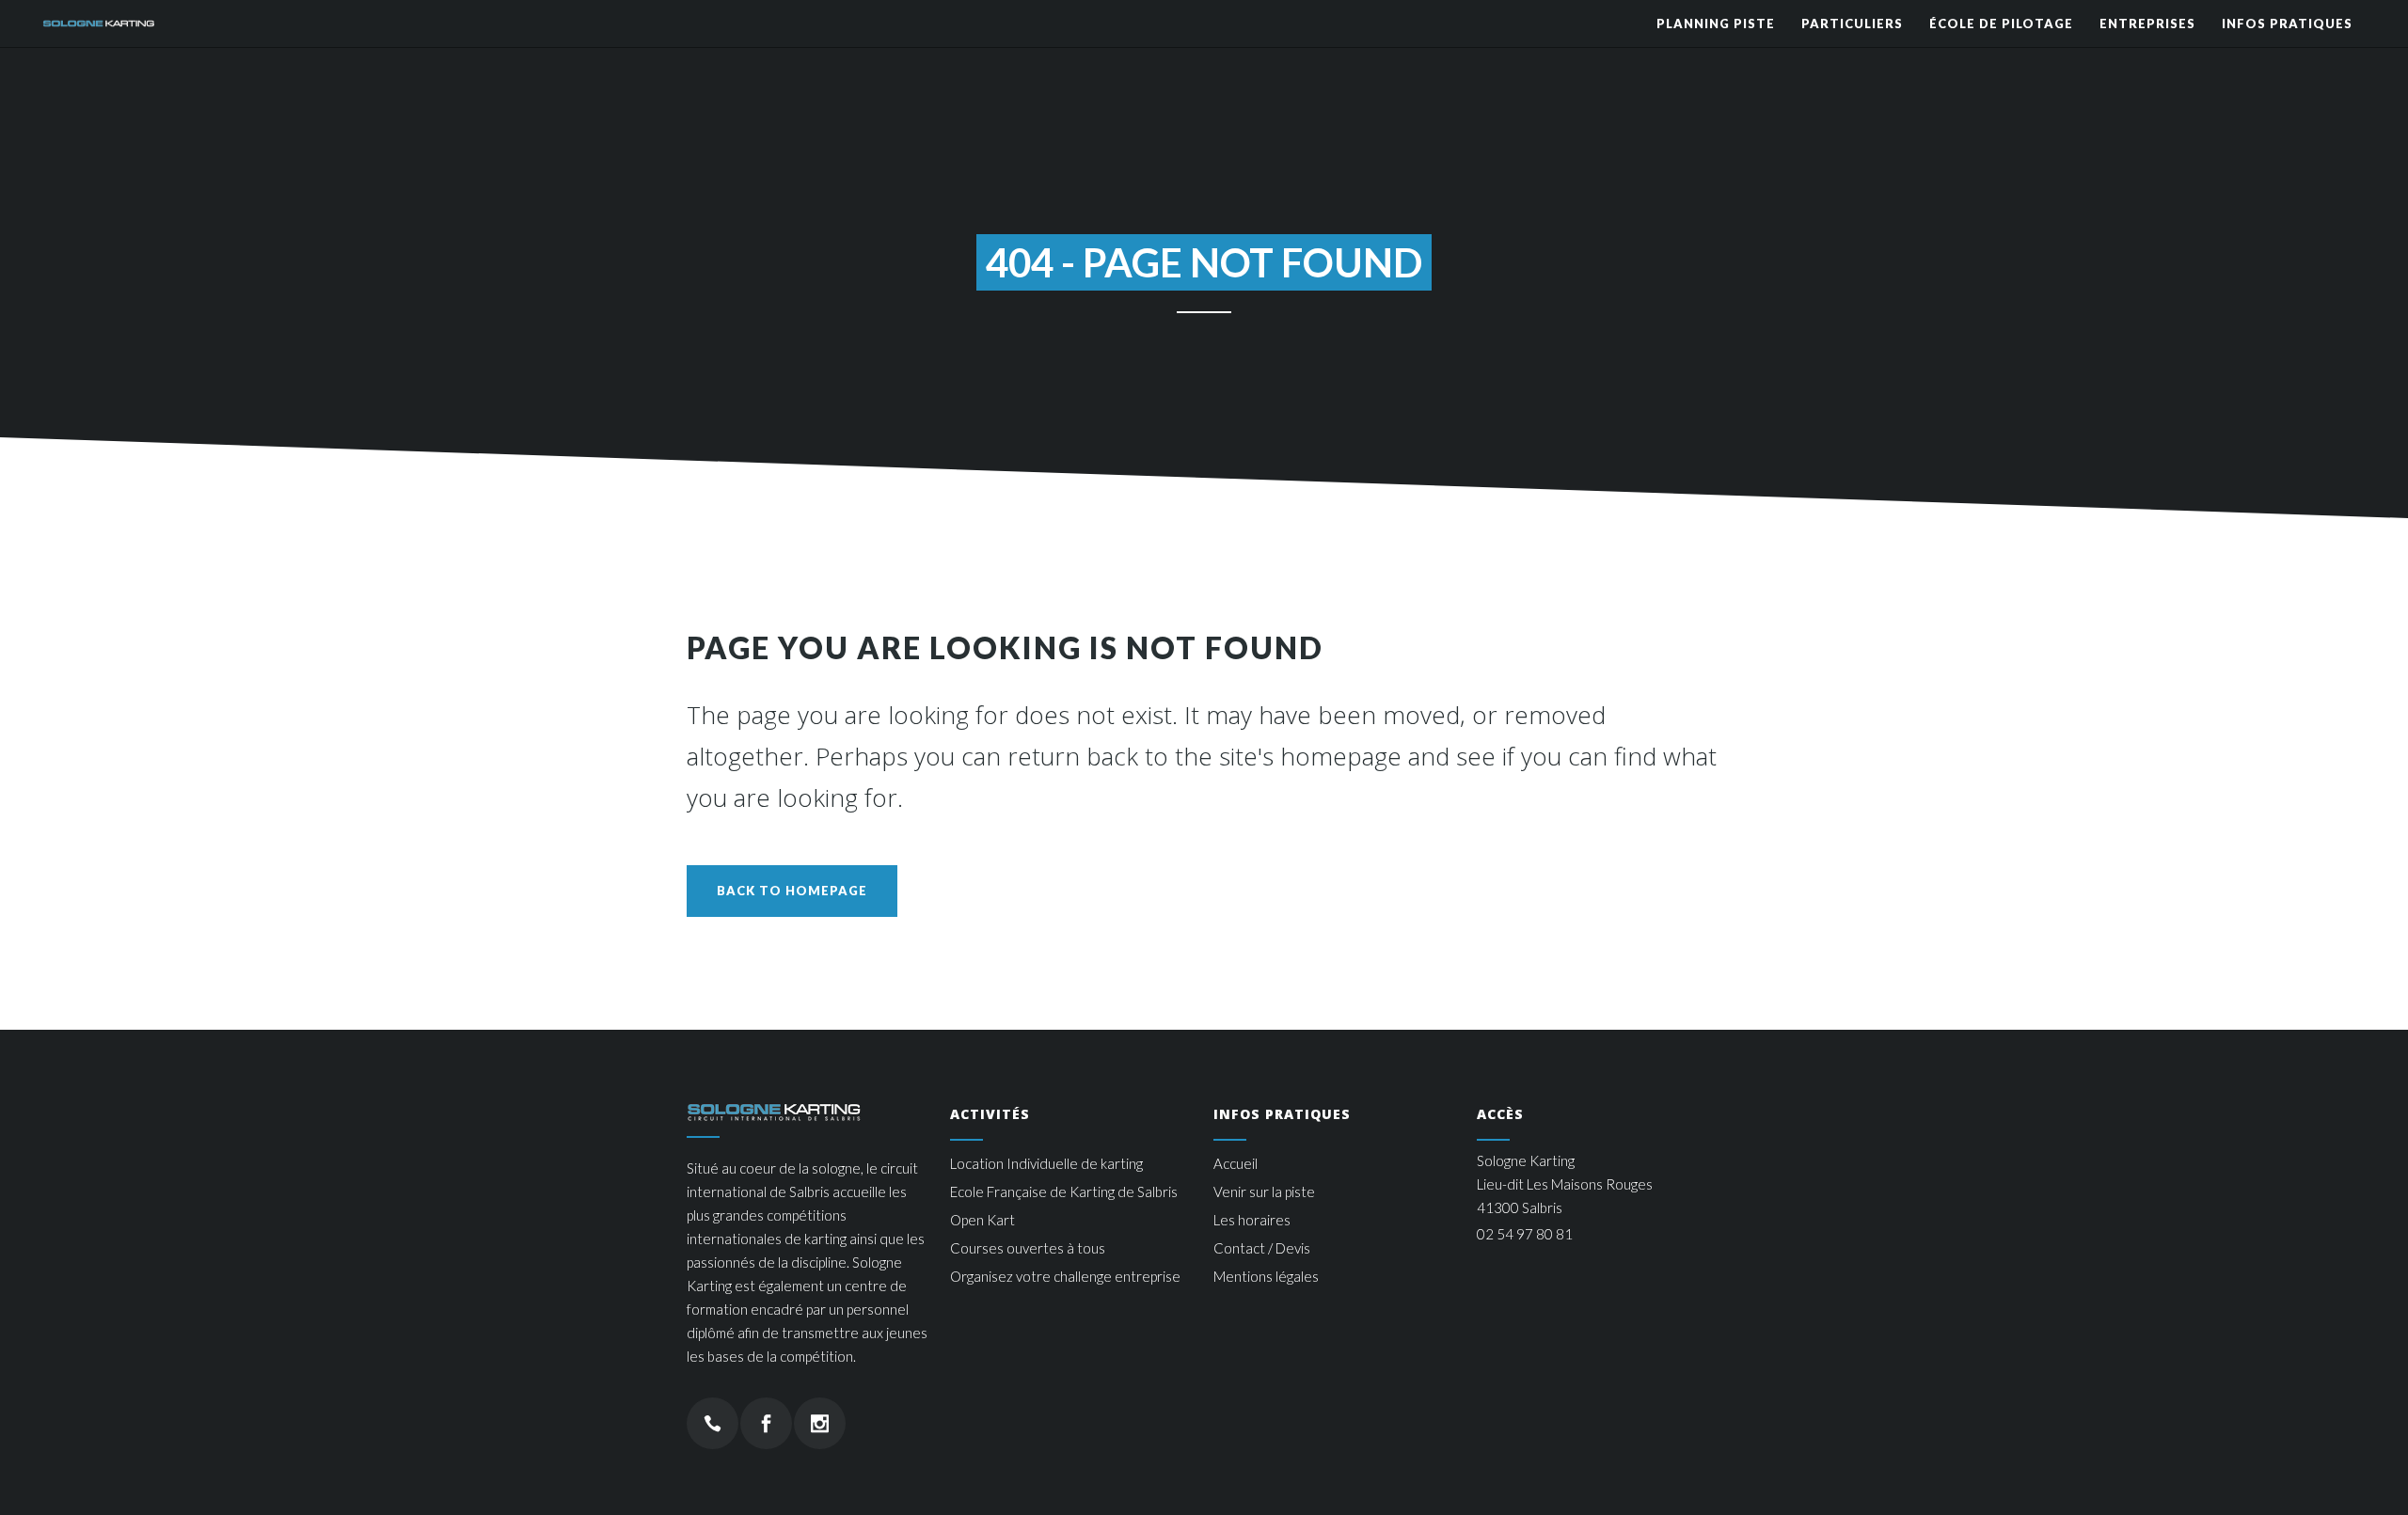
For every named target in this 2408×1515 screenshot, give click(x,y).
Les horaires (1252, 1220)
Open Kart (982, 1220)
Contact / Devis (1262, 1248)
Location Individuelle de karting (1046, 1163)
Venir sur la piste (1264, 1191)
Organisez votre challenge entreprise (1065, 1276)
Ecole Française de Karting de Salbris (1064, 1191)
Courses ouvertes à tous (1028, 1248)
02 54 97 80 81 (1525, 1234)
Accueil (1236, 1163)
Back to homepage (792, 891)
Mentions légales (1266, 1276)
